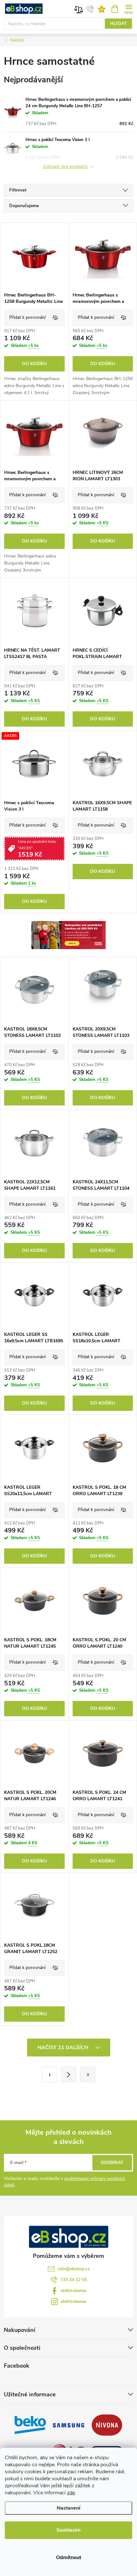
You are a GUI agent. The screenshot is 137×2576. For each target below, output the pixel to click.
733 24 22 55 (74, 2280)
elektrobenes (74, 2291)
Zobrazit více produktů (66, 167)
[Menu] (129, 8)
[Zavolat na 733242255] (90, 9)
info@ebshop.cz (74, 2269)
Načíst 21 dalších (64, 2048)
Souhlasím (68, 2530)
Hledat (119, 24)
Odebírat (112, 2163)
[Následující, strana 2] (68, 2074)
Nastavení (68, 2508)
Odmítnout (69, 2557)
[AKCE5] (34, 764)
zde (71, 2493)
